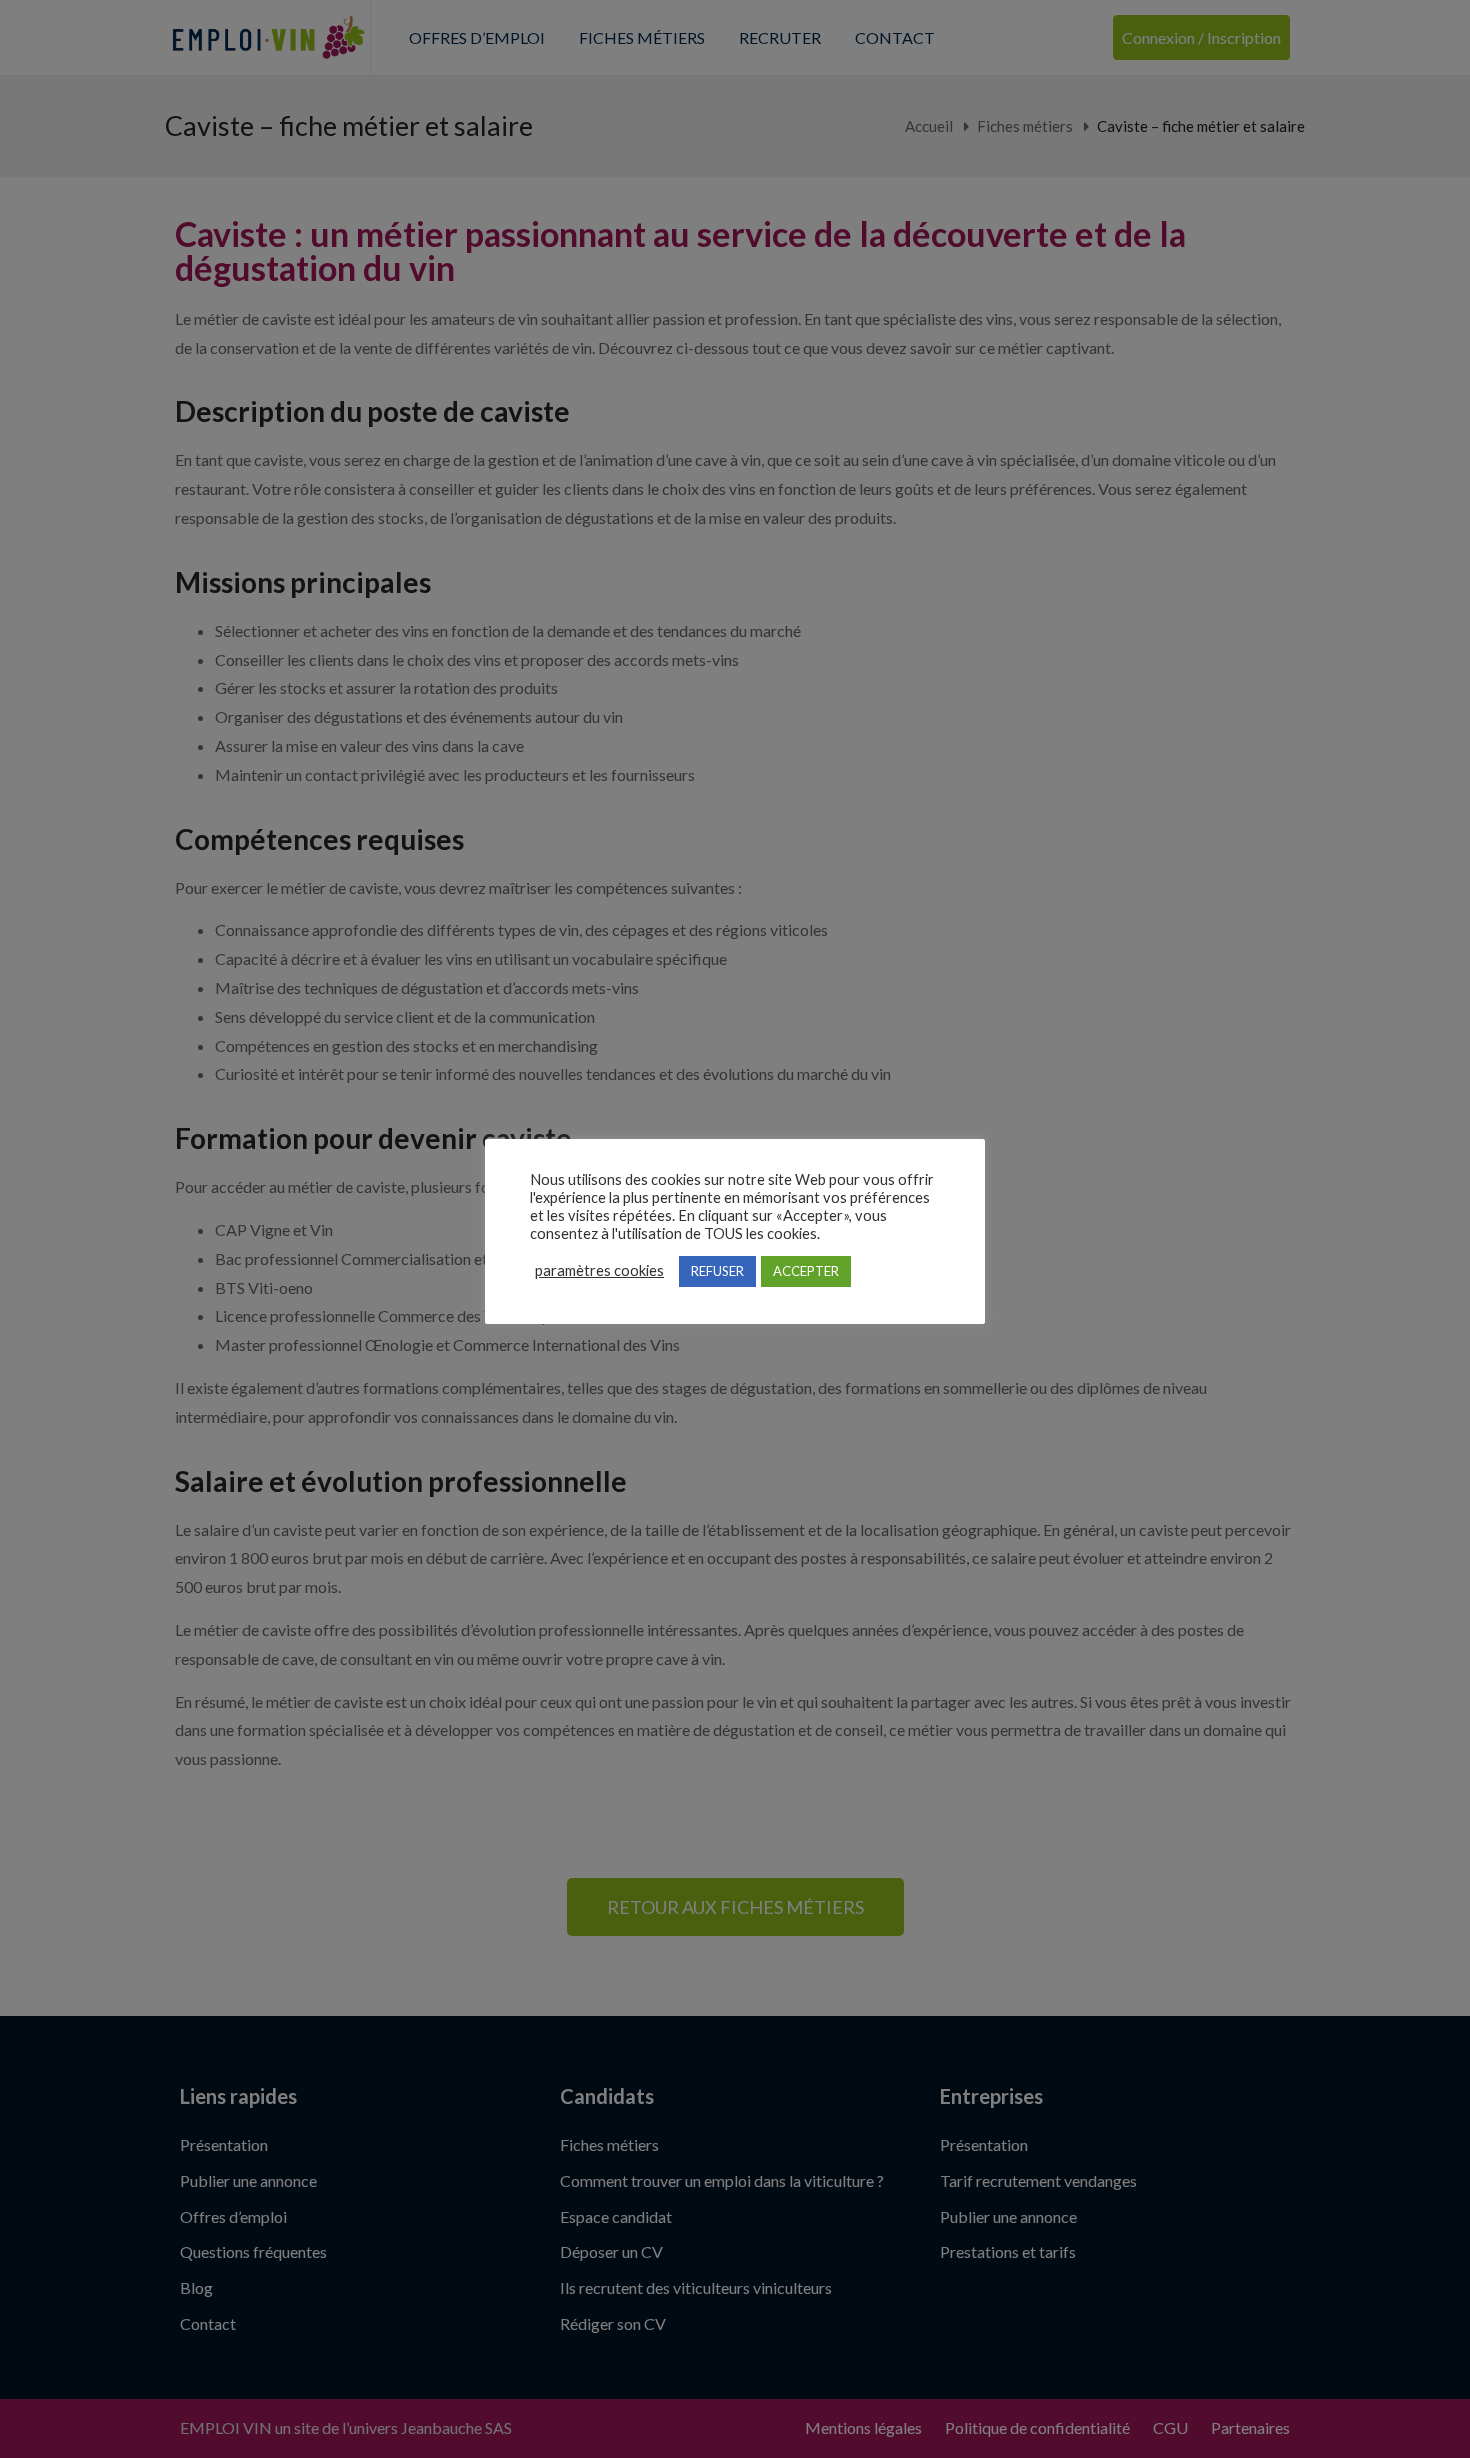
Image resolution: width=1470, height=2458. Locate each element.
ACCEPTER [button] (806, 1271)
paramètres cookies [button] (599, 1270)
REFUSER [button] (717, 1271)
